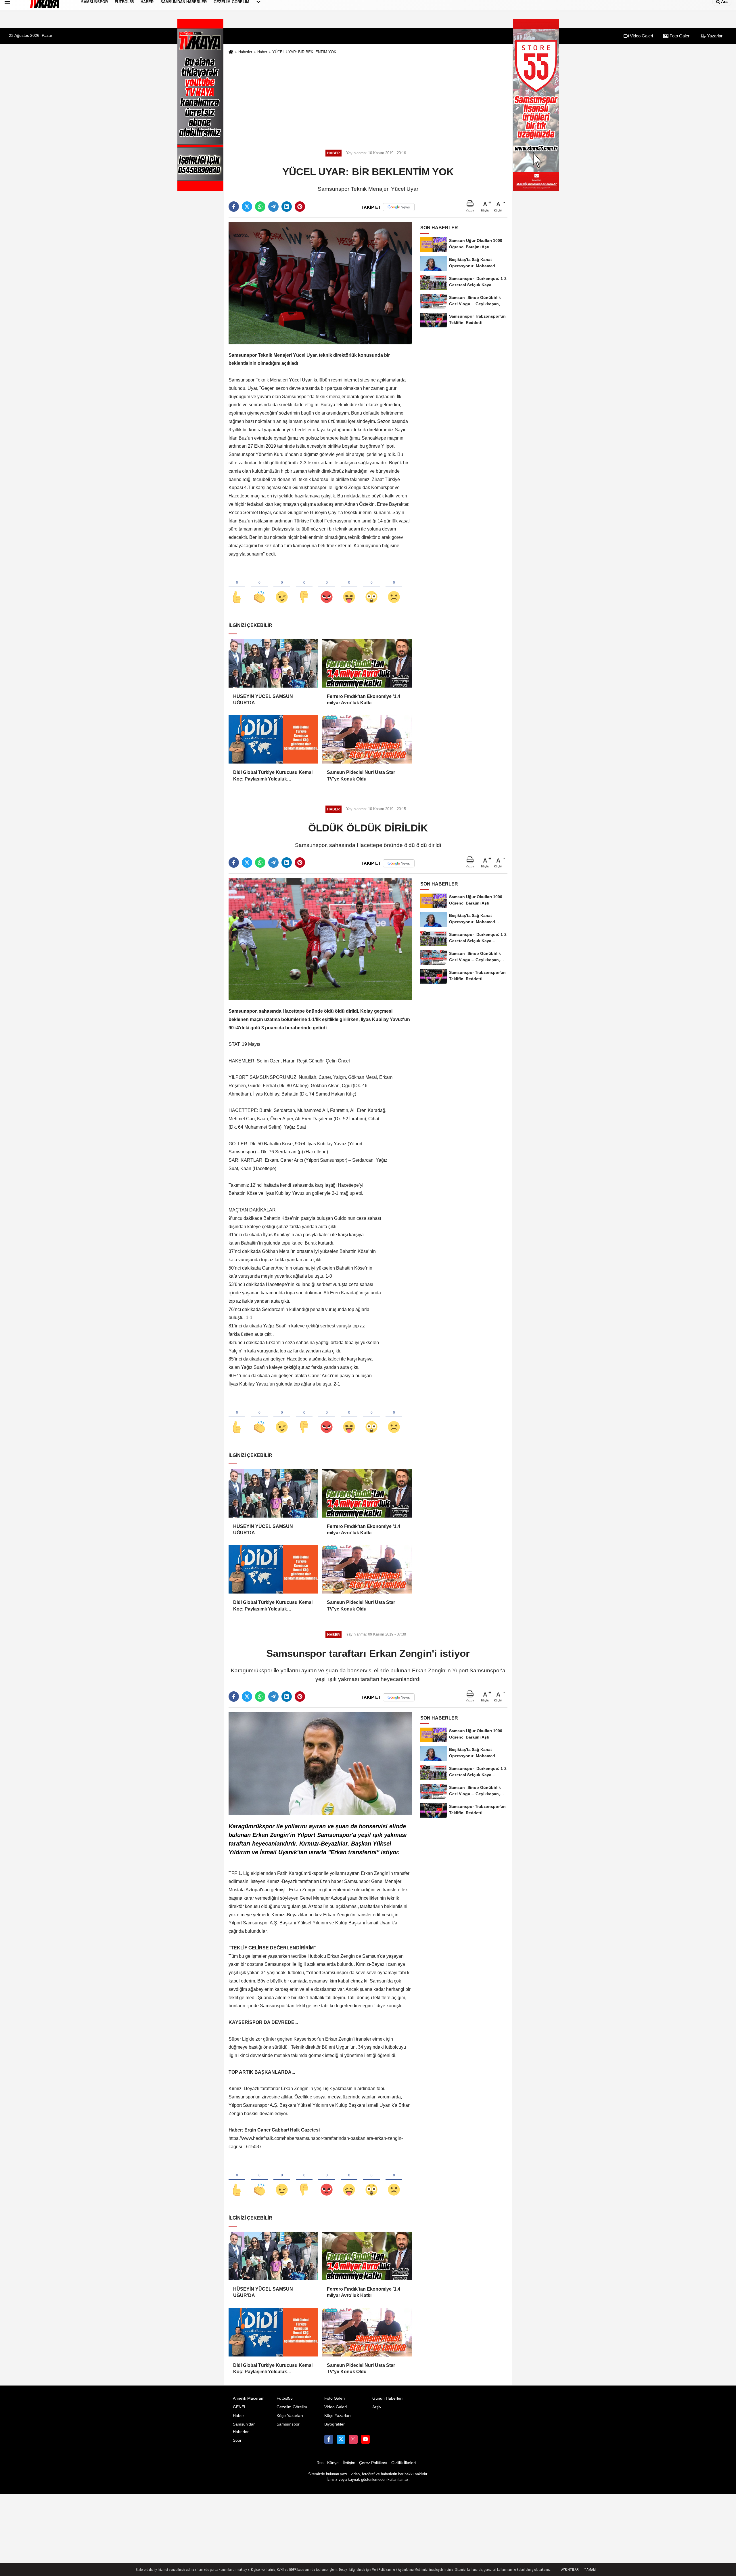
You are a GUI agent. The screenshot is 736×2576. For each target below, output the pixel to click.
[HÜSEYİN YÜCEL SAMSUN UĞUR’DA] (273, 663)
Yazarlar (714, 36)
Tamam (590, 2570)
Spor (237, 2440)
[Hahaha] (349, 587)
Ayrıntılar (570, 2570)
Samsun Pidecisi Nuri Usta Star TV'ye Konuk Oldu (361, 775)
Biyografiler (335, 2424)
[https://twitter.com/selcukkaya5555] (341, 2439)
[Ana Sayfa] (231, 52)
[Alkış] (259, 587)
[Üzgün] (394, 587)
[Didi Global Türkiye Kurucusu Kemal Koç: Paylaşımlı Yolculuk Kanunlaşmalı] (273, 739)
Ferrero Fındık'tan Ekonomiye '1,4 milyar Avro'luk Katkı (364, 700)
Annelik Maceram (249, 2398)
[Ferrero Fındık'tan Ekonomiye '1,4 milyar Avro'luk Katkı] (367, 663)
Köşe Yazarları (290, 2416)
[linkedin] (287, 207)
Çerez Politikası (373, 2463)
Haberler (245, 52)
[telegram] (273, 207)
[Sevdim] (282, 587)
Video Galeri (641, 36)
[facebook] (234, 207)
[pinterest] (300, 207)
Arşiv (377, 2407)
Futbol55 (285, 2398)
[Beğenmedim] (304, 587)
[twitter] (247, 207)
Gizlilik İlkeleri (404, 2463)
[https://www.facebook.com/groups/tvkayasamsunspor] (329, 2439)
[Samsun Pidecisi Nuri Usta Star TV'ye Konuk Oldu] (367, 739)
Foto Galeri (679, 36)
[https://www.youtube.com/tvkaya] (365, 2439)
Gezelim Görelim (292, 2407)
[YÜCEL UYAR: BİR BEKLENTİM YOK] (320, 283)
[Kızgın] (327, 587)
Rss (320, 2463)
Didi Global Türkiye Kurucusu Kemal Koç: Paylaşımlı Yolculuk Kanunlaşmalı (273, 776)
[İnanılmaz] (371, 587)
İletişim (349, 2463)
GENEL (240, 2407)
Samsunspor (288, 2424)
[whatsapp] (260, 207)
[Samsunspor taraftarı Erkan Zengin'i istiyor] (320, 1763)
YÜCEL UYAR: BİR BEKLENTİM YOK (304, 52)
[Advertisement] (368, 100)
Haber (262, 52)
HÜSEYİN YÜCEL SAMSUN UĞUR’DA (263, 700)
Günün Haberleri (387, 2398)
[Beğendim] (237, 587)
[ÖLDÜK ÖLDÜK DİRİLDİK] (320, 939)
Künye (333, 2463)
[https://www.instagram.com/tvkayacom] (353, 2439)
